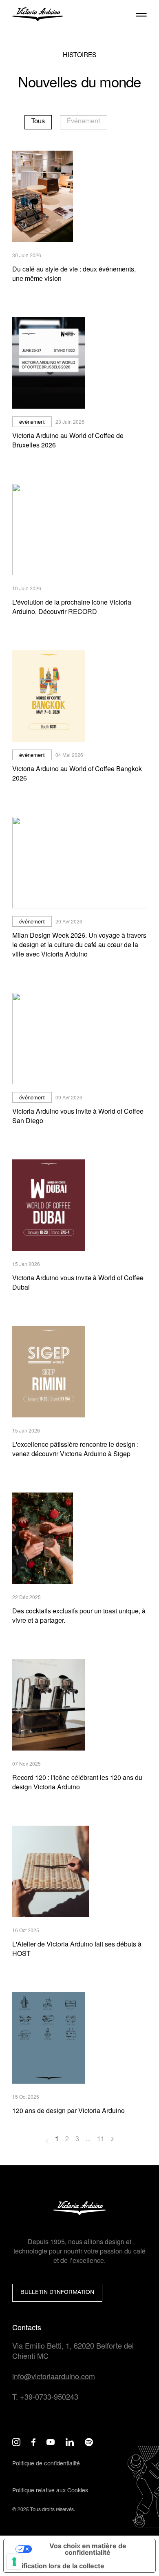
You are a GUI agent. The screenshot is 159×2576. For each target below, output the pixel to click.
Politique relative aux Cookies (50, 2491)
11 (101, 2140)
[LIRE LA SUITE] (79, 529)
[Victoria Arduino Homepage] (38, 16)
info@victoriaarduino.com (54, 2376)
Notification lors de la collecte (57, 2566)
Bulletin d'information (57, 2293)
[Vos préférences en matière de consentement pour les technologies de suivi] (14, 2562)
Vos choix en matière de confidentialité (88, 2549)
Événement (84, 122)
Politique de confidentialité (46, 2464)
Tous (38, 122)
